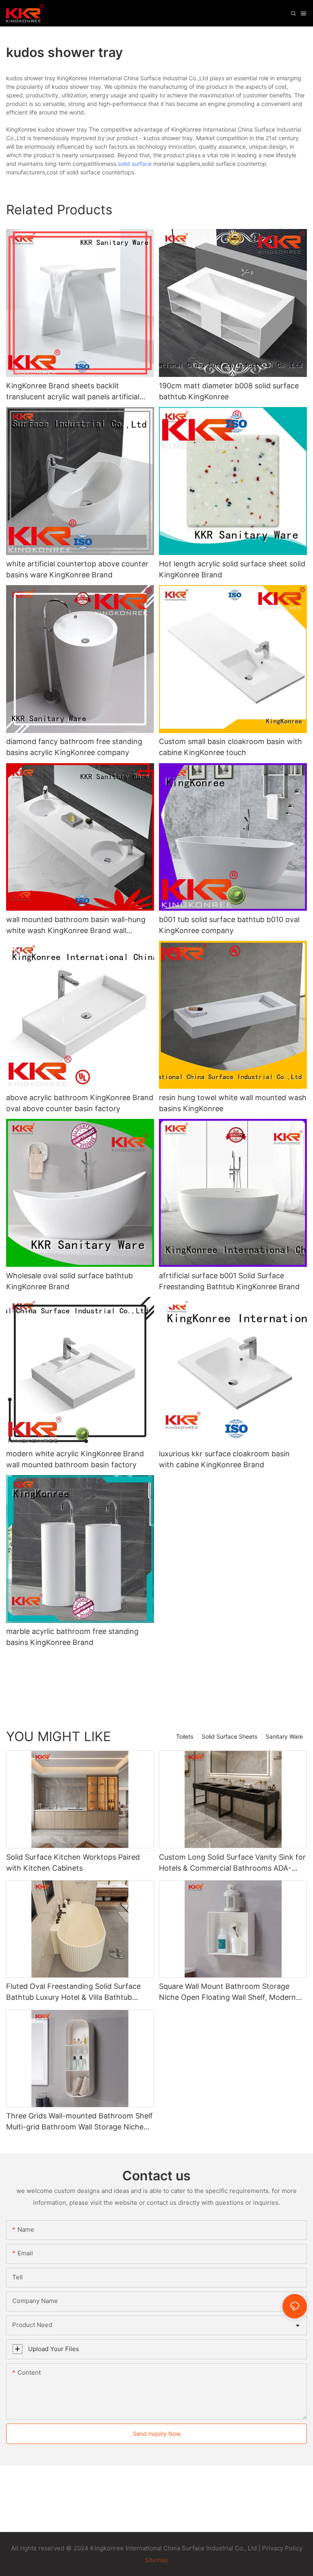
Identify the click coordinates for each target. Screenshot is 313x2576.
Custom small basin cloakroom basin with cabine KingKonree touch (230, 747)
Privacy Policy (282, 2548)
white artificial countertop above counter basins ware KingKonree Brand (77, 569)
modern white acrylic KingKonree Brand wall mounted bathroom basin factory (75, 1459)
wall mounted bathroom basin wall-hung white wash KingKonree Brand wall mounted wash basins (76, 926)
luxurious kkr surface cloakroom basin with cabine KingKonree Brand (224, 1459)
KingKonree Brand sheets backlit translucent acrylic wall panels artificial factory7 (73, 392)
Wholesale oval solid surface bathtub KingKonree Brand (69, 1281)
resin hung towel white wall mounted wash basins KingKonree (233, 1103)
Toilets (185, 1736)
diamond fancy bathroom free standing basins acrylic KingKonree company (74, 747)
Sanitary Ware (284, 1736)
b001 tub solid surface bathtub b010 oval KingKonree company (229, 925)
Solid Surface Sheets (229, 1736)
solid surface (135, 164)
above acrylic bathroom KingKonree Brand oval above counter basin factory (80, 1103)
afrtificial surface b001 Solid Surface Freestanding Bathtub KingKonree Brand (229, 1281)
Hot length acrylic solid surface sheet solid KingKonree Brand (232, 569)
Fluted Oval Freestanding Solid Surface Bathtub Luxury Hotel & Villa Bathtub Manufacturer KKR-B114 (73, 1992)
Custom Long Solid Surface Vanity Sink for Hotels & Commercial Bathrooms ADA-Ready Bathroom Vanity (232, 1863)
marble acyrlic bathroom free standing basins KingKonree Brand (72, 1637)
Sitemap (156, 2560)
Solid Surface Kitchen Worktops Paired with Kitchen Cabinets (73, 1863)
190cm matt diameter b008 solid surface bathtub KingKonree (229, 391)
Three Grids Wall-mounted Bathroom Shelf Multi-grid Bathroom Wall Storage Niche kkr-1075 (79, 2122)
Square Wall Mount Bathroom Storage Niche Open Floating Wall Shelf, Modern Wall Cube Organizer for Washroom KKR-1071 (230, 1992)
